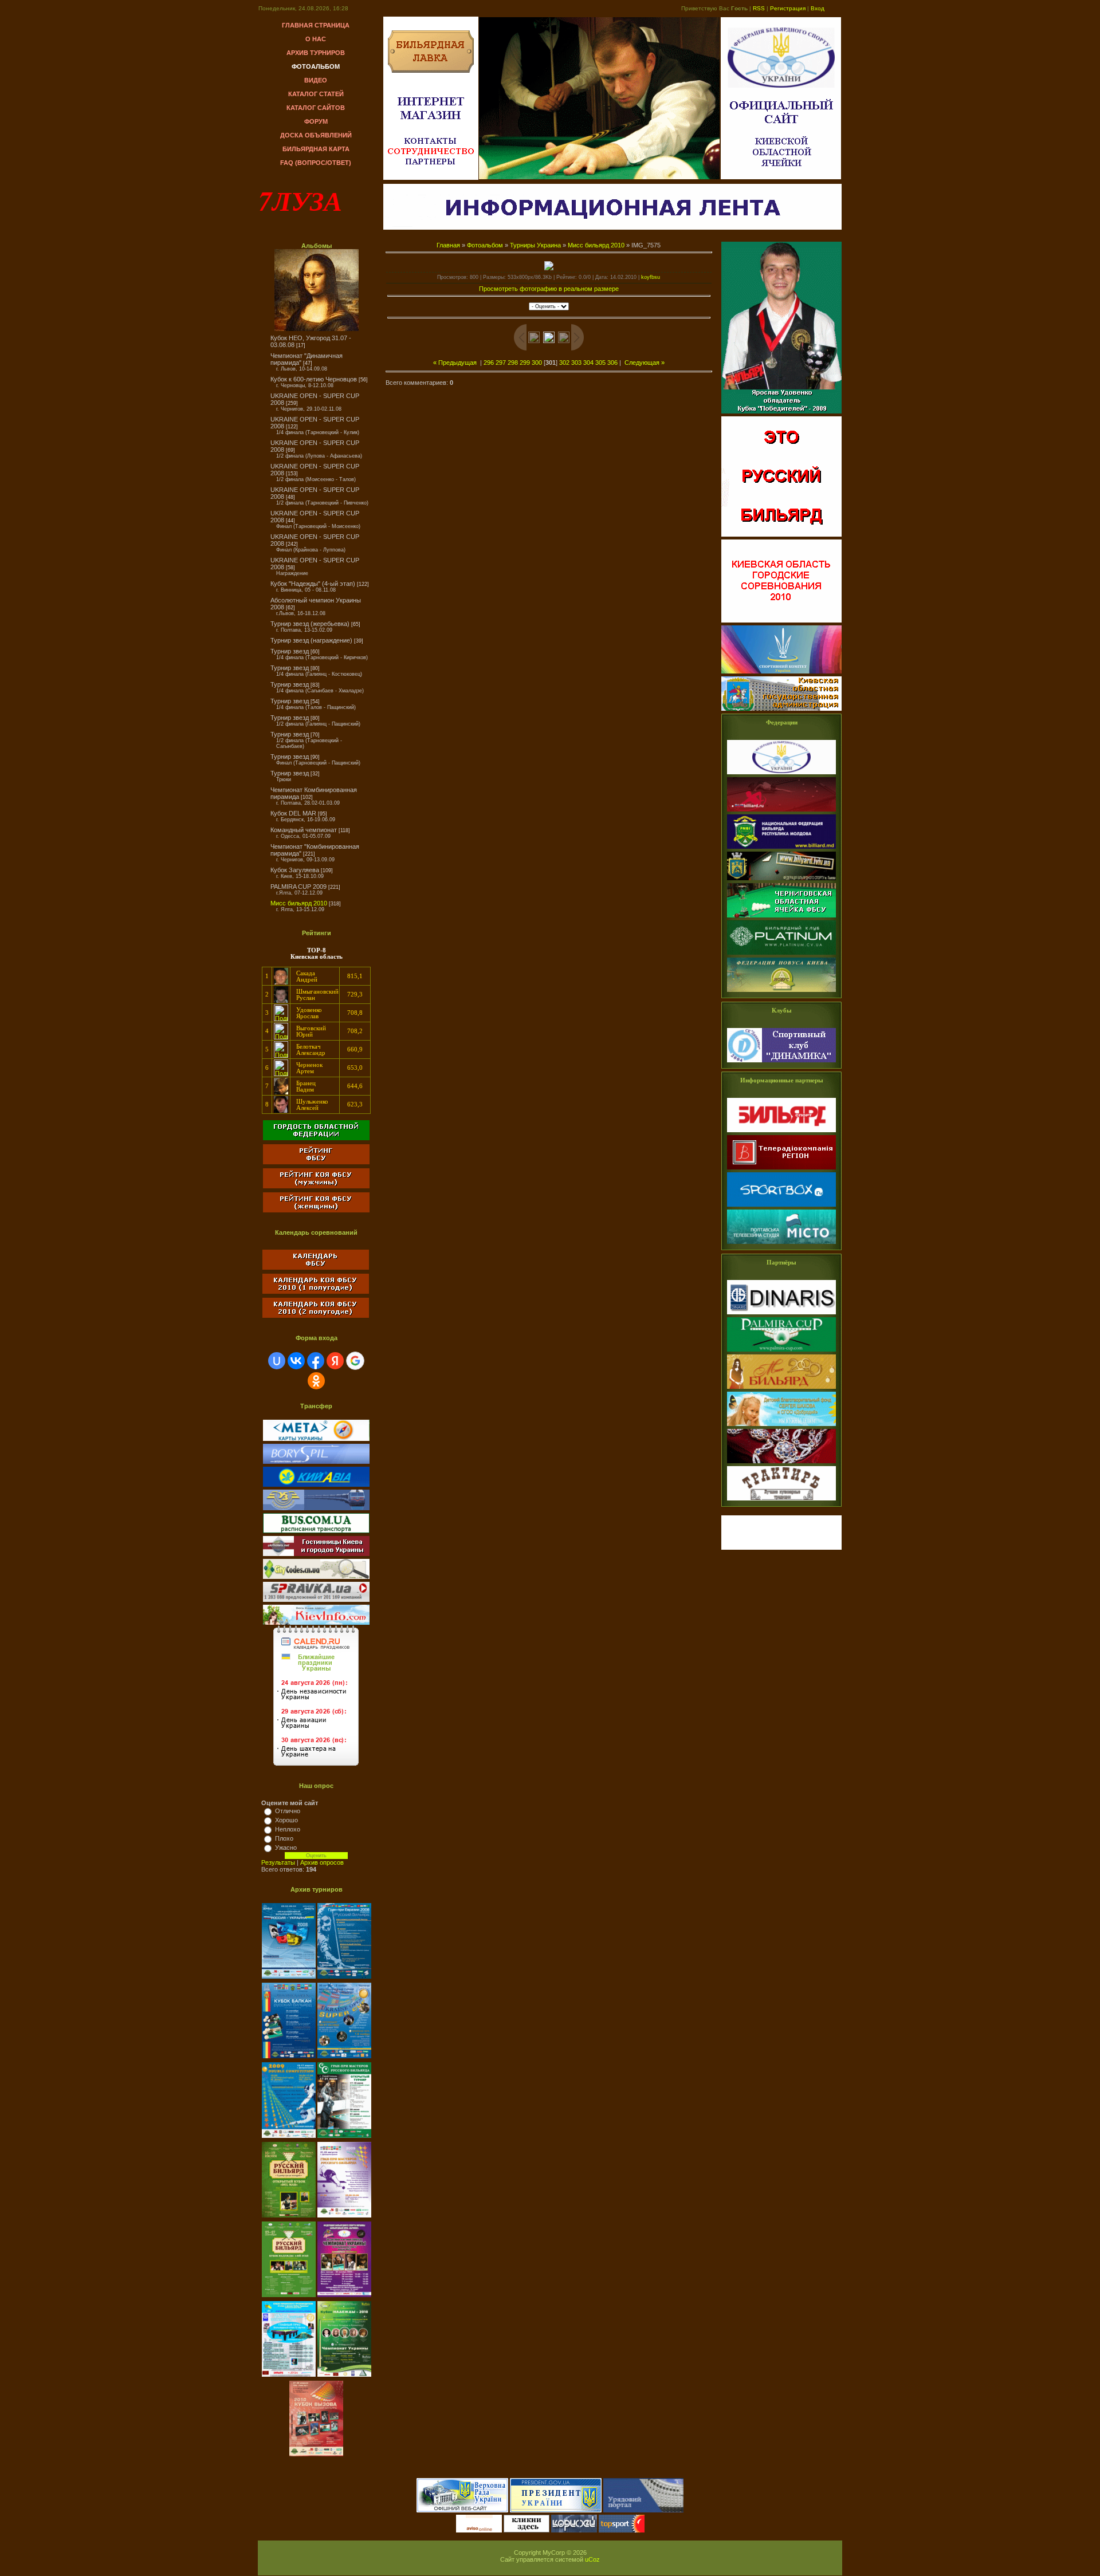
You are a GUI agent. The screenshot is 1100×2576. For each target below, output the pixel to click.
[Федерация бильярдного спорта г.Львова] (781, 881)
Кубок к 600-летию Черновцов (314, 379)
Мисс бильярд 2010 (299, 903)
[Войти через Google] (355, 1361)
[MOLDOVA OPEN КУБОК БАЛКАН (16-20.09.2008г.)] (290, 2059)
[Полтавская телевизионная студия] (781, 1244)
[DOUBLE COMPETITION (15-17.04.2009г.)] (290, 2138)
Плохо (284, 1838)
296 (489, 363)
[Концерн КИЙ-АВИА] (316, 1484)
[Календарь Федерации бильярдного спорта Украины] (316, 1267)
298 (513, 363)
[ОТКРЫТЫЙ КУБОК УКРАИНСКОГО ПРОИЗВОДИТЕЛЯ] (290, 2377)
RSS (759, 8)
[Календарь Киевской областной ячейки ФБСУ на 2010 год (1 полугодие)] (316, 1291)
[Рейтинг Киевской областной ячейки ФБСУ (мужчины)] (316, 1186)
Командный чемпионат (304, 830)
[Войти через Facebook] (316, 1361)
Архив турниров (316, 53)
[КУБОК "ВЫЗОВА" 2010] (316, 2457)
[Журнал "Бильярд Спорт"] (781, 1133)
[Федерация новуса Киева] (781, 992)
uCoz (592, 2559)
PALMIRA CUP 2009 (298, 887)
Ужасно (286, 1848)
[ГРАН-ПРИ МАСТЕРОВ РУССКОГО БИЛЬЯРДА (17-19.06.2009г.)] (344, 2138)
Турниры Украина (535, 245)
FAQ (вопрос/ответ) (316, 163)
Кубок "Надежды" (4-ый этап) (313, 584)
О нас (316, 39)
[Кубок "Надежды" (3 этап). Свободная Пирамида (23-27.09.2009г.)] (290, 2298)
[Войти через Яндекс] (335, 1361)
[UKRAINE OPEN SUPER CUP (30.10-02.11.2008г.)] (344, 2059)
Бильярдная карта (316, 149)
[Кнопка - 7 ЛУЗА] (781, 1547)
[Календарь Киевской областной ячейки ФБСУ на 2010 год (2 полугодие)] (316, 1318)
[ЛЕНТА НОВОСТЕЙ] (612, 227)
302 (564, 363)
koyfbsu (651, 277)
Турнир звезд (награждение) (311, 640)
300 (537, 363)
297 (501, 363)
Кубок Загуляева (295, 870)
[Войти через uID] (277, 1361)
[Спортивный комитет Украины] (781, 674)
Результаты (278, 1862)
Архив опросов (322, 1862)
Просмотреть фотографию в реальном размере (549, 289)
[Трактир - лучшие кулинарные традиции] (781, 1501)
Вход (818, 8)
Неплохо (288, 1829)
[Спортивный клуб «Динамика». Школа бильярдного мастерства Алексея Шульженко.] (781, 537)
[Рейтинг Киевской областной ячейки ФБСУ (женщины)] (316, 1213)
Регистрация (788, 8)
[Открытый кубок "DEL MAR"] (290, 2218)
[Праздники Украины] (316, 1767)
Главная (448, 245)
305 (600, 363)
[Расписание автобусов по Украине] (316, 1531)
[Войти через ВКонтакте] (296, 1361)
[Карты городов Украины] (316, 1439)
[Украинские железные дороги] (316, 1508)
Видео (316, 80)
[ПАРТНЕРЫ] (431, 164)
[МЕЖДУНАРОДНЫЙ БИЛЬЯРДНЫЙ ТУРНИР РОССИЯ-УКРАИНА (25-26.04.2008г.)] (290, 1979)
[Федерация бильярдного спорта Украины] (781, 775)
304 (588, 363)
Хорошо (286, 1820)
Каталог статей (316, 94)
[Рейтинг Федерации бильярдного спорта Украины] (316, 1162)
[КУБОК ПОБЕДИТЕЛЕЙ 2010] (781, 414)
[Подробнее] (281, 982)
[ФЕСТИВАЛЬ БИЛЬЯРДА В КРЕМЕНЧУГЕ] (344, 2377)
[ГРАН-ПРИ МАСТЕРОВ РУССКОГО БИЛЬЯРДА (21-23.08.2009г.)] (344, 2218)
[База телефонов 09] (316, 1622)
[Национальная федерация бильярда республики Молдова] (781, 849)
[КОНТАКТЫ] (431, 144)
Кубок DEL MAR (293, 813)
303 (576, 363)
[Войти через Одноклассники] (316, 1381)
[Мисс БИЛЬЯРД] (781, 1389)
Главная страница (316, 25)
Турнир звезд (290, 651)
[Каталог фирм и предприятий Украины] (316, 1600)
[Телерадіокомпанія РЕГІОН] (781, 1170)
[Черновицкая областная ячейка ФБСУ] (781, 955)
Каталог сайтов (316, 108)
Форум (316, 121)
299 (525, 363)
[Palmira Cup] (781, 1352)
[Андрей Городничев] (781, 1464)
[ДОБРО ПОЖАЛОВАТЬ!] (431, 70)
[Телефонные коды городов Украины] (316, 1577)
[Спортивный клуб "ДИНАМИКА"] (781, 1063)
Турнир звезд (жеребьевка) (310, 624)
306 (612, 363)
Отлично (288, 1811)
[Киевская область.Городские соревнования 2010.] (781, 623)
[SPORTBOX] (781, 1207)
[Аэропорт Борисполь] (316, 1462)
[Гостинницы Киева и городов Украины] (316, 1554)
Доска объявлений (316, 135)
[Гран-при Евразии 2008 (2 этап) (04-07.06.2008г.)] (344, 1979)
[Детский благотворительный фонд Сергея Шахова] (781, 1427)
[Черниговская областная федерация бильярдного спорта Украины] (781, 918)
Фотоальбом (316, 66)
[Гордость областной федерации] (316, 1141)
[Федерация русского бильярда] (781, 812)
